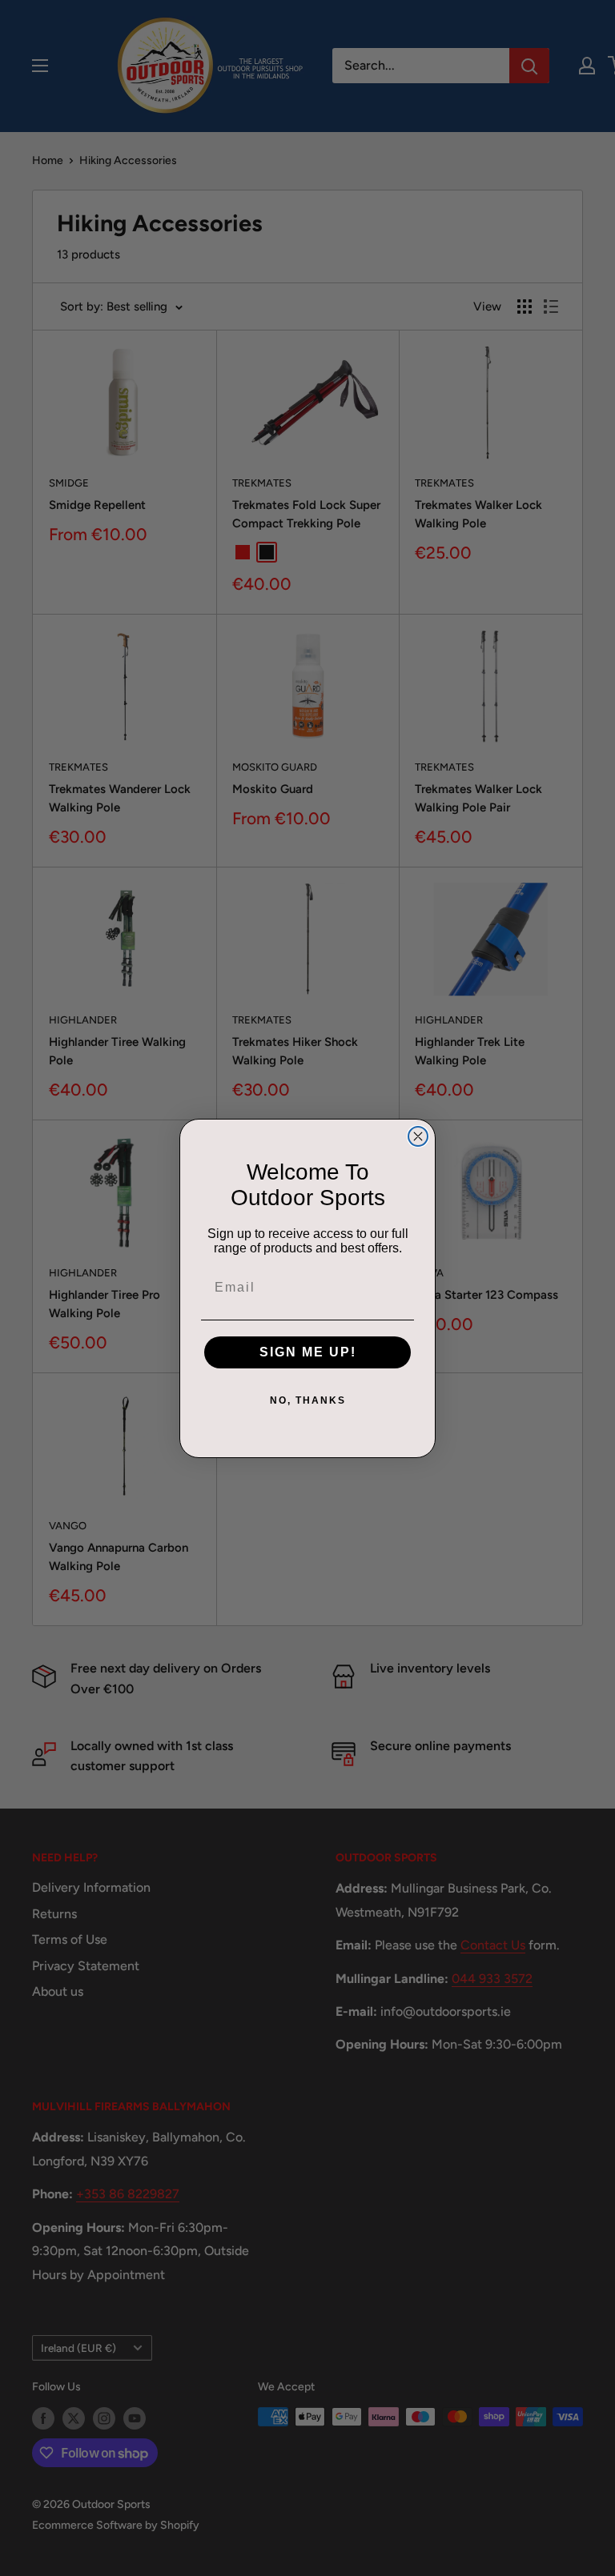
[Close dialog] (418, 1136)
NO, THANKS (308, 1400)
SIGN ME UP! (308, 1352)
